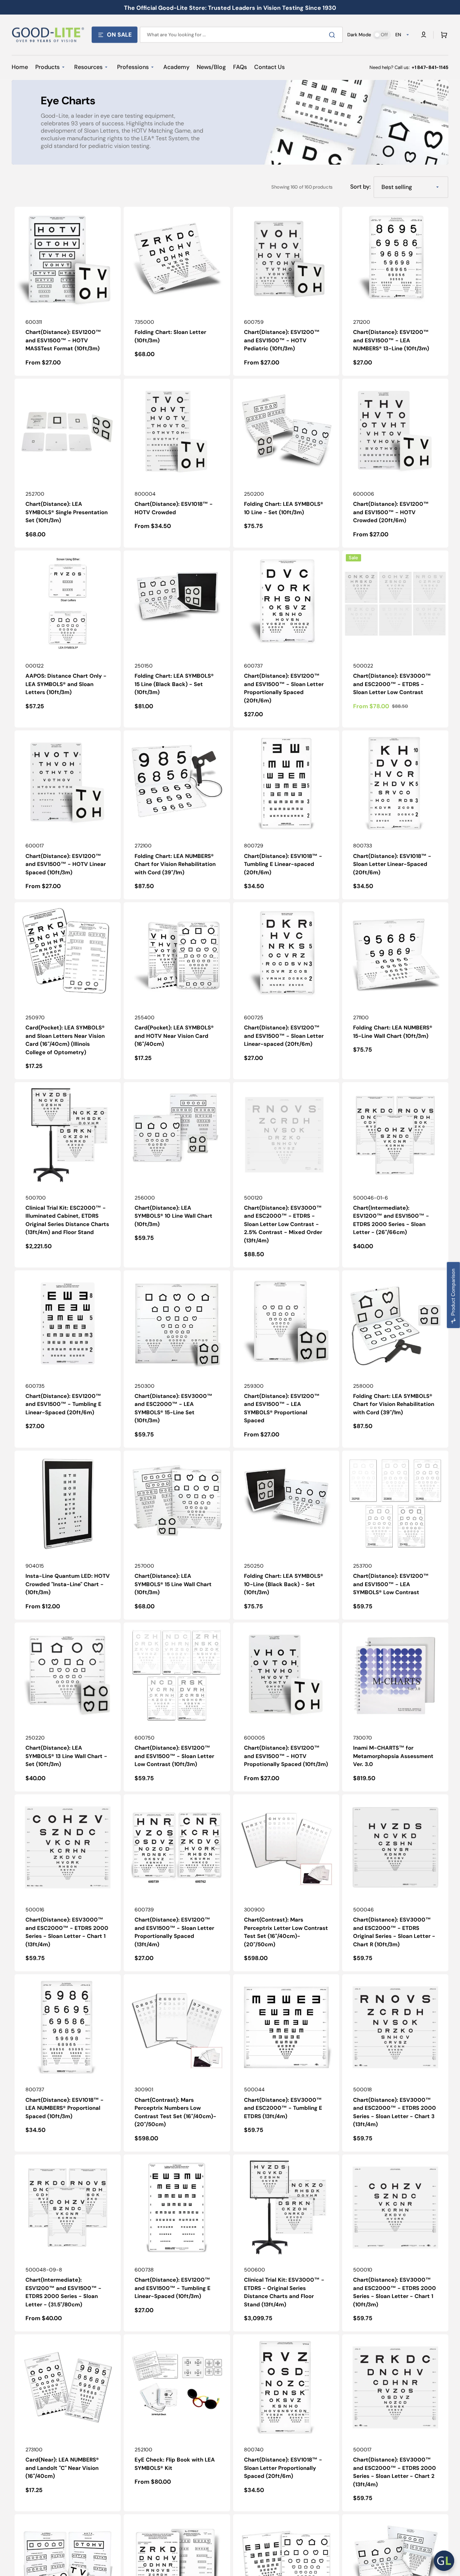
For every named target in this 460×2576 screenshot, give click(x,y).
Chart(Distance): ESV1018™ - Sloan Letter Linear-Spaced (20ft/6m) (392, 864)
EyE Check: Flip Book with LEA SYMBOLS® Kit (175, 2464)
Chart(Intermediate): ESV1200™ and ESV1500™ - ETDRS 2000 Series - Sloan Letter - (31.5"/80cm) (63, 2292)
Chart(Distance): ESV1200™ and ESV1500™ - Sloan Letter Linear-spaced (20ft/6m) (284, 1036)
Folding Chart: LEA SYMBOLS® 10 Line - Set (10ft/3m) (284, 508)
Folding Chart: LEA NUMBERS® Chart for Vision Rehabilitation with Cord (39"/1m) (175, 864)
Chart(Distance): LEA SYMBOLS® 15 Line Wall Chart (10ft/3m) (173, 1584)
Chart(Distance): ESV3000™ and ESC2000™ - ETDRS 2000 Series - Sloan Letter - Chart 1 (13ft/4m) (67, 1932)
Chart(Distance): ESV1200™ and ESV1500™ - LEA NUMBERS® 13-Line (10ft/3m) (391, 340)
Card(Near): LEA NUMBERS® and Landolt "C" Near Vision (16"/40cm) (62, 2468)
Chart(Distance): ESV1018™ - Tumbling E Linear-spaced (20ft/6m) (283, 864)
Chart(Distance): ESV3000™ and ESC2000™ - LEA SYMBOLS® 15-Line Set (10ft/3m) (173, 1408)
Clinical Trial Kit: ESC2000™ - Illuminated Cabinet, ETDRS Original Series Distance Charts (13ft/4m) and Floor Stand (67, 1220)
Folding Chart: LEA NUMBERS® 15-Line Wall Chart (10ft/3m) (393, 1032)
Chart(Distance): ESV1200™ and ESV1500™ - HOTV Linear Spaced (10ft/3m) (66, 864)
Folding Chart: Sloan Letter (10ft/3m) (170, 336)
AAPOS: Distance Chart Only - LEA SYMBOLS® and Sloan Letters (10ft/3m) (66, 684)
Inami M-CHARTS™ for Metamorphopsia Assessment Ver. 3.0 (393, 1756)
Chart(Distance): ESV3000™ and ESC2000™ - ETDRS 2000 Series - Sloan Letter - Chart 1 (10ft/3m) (395, 2292)
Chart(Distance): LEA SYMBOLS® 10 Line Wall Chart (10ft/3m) (173, 1216)
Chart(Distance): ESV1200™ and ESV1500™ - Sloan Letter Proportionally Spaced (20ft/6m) (284, 688)
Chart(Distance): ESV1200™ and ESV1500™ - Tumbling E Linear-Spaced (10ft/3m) (173, 2288)
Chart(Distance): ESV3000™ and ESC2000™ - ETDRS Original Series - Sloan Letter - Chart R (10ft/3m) (394, 1932)
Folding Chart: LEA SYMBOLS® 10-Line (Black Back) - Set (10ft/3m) (284, 1584)
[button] (443, 35)
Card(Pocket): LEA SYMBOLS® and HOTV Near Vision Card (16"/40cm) (174, 1036)
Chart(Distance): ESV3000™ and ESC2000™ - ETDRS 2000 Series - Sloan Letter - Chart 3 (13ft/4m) (395, 2112)
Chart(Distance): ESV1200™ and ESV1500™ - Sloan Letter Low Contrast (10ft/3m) (174, 1756)
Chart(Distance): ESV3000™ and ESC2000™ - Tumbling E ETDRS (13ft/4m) (283, 2108)
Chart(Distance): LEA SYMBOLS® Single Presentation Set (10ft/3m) (67, 512)
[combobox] (241, 35)
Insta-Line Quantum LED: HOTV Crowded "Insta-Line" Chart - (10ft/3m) (68, 1584)
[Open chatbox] (444, 2561)
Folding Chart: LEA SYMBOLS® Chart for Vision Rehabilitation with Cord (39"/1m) (394, 1404)
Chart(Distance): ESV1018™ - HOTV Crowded (174, 508)
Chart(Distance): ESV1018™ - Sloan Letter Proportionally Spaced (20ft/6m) (283, 2468)
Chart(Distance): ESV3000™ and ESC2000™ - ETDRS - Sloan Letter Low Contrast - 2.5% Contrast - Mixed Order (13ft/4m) (283, 1224)
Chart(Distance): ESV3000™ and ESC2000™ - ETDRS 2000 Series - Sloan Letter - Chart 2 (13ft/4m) (395, 2472)
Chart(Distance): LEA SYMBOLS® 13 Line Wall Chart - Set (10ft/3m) (66, 1756)
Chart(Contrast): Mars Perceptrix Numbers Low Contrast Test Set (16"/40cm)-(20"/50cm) (175, 2112)
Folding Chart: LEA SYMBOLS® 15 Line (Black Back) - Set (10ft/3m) (174, 684)
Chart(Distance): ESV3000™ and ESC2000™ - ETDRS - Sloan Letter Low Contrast (392, 684)
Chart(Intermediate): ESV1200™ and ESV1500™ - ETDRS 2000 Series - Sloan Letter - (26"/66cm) (391, 1220)
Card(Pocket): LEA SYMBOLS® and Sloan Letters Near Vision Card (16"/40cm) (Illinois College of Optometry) (65, 1040)
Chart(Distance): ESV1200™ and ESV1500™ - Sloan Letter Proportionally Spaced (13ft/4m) (174, 1932)
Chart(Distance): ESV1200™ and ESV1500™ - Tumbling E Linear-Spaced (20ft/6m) (63, 1404)
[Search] (333, 35)
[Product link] (68, 291)
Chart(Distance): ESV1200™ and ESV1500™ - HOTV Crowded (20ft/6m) (391, 512)
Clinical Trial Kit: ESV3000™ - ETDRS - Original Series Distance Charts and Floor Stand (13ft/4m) (284, 2292)
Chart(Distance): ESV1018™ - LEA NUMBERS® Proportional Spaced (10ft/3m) (65, 2108)
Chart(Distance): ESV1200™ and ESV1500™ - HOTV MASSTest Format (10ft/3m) (63, 340)
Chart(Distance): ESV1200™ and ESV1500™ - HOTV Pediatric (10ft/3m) (282, 340)
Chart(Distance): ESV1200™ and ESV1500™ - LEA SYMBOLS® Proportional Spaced (282, 1408)
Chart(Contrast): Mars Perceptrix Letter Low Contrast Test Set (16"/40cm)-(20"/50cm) (286, 1932)
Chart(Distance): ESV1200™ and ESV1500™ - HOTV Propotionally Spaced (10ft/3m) (286, 1756)
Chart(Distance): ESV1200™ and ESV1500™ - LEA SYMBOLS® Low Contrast (391, 1584)
